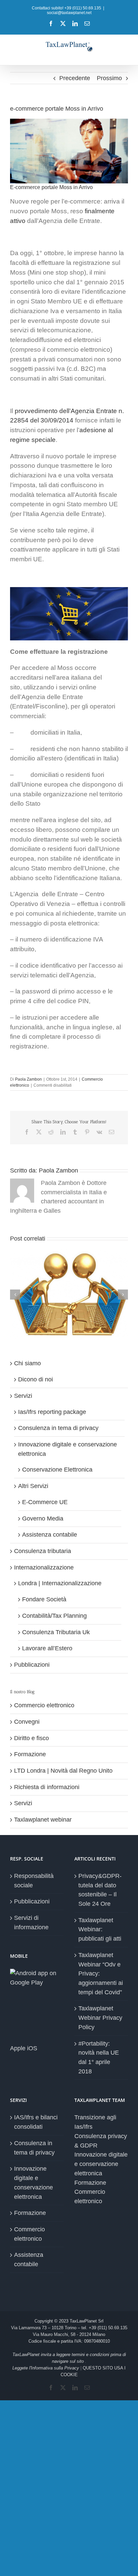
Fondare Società (44, 1599)
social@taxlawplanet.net (69, 13)
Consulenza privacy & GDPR (101, 2141)
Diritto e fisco (31, 1738)
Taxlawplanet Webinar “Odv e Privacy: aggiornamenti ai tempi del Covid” (101, 1974)
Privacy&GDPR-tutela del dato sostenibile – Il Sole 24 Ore (100, 1890)
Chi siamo (27, 1363)
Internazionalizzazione (44, 1567)
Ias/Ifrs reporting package (52, 1412)
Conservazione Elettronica (57, 1470)
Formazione (30, 1754)
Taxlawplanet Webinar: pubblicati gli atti (100, 1929)
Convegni (27, 1722)
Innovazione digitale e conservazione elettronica (33, 2183)
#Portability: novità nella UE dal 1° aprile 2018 (99, 2057)
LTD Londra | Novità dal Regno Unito (63, 1771)
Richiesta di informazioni (47, 1787)
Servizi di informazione (31, 1923)
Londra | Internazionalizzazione (60, 1583)
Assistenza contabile (50, 1535)
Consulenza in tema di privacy (58, 1428)
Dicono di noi (36, 1379)
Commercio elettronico (44, 1705)
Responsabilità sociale (34, 1881)
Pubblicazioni (32, 1665)
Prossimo (109, 78)
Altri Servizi (33, 1486)
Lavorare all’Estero (47, 1648)
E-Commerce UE (45, 1502)
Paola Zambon (28, 1079)
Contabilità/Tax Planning (54, 1616)
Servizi (23, 1396)
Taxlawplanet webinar (43, 1820)
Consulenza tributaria (43, 1551)
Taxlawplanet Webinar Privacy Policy (100, 2018)
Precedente (75, 78)
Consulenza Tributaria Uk (56, 1632)
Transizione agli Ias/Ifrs (95, 2122)
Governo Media (43, 1519)
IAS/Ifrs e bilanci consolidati (36, 2122)
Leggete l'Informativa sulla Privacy (46, 2368)
